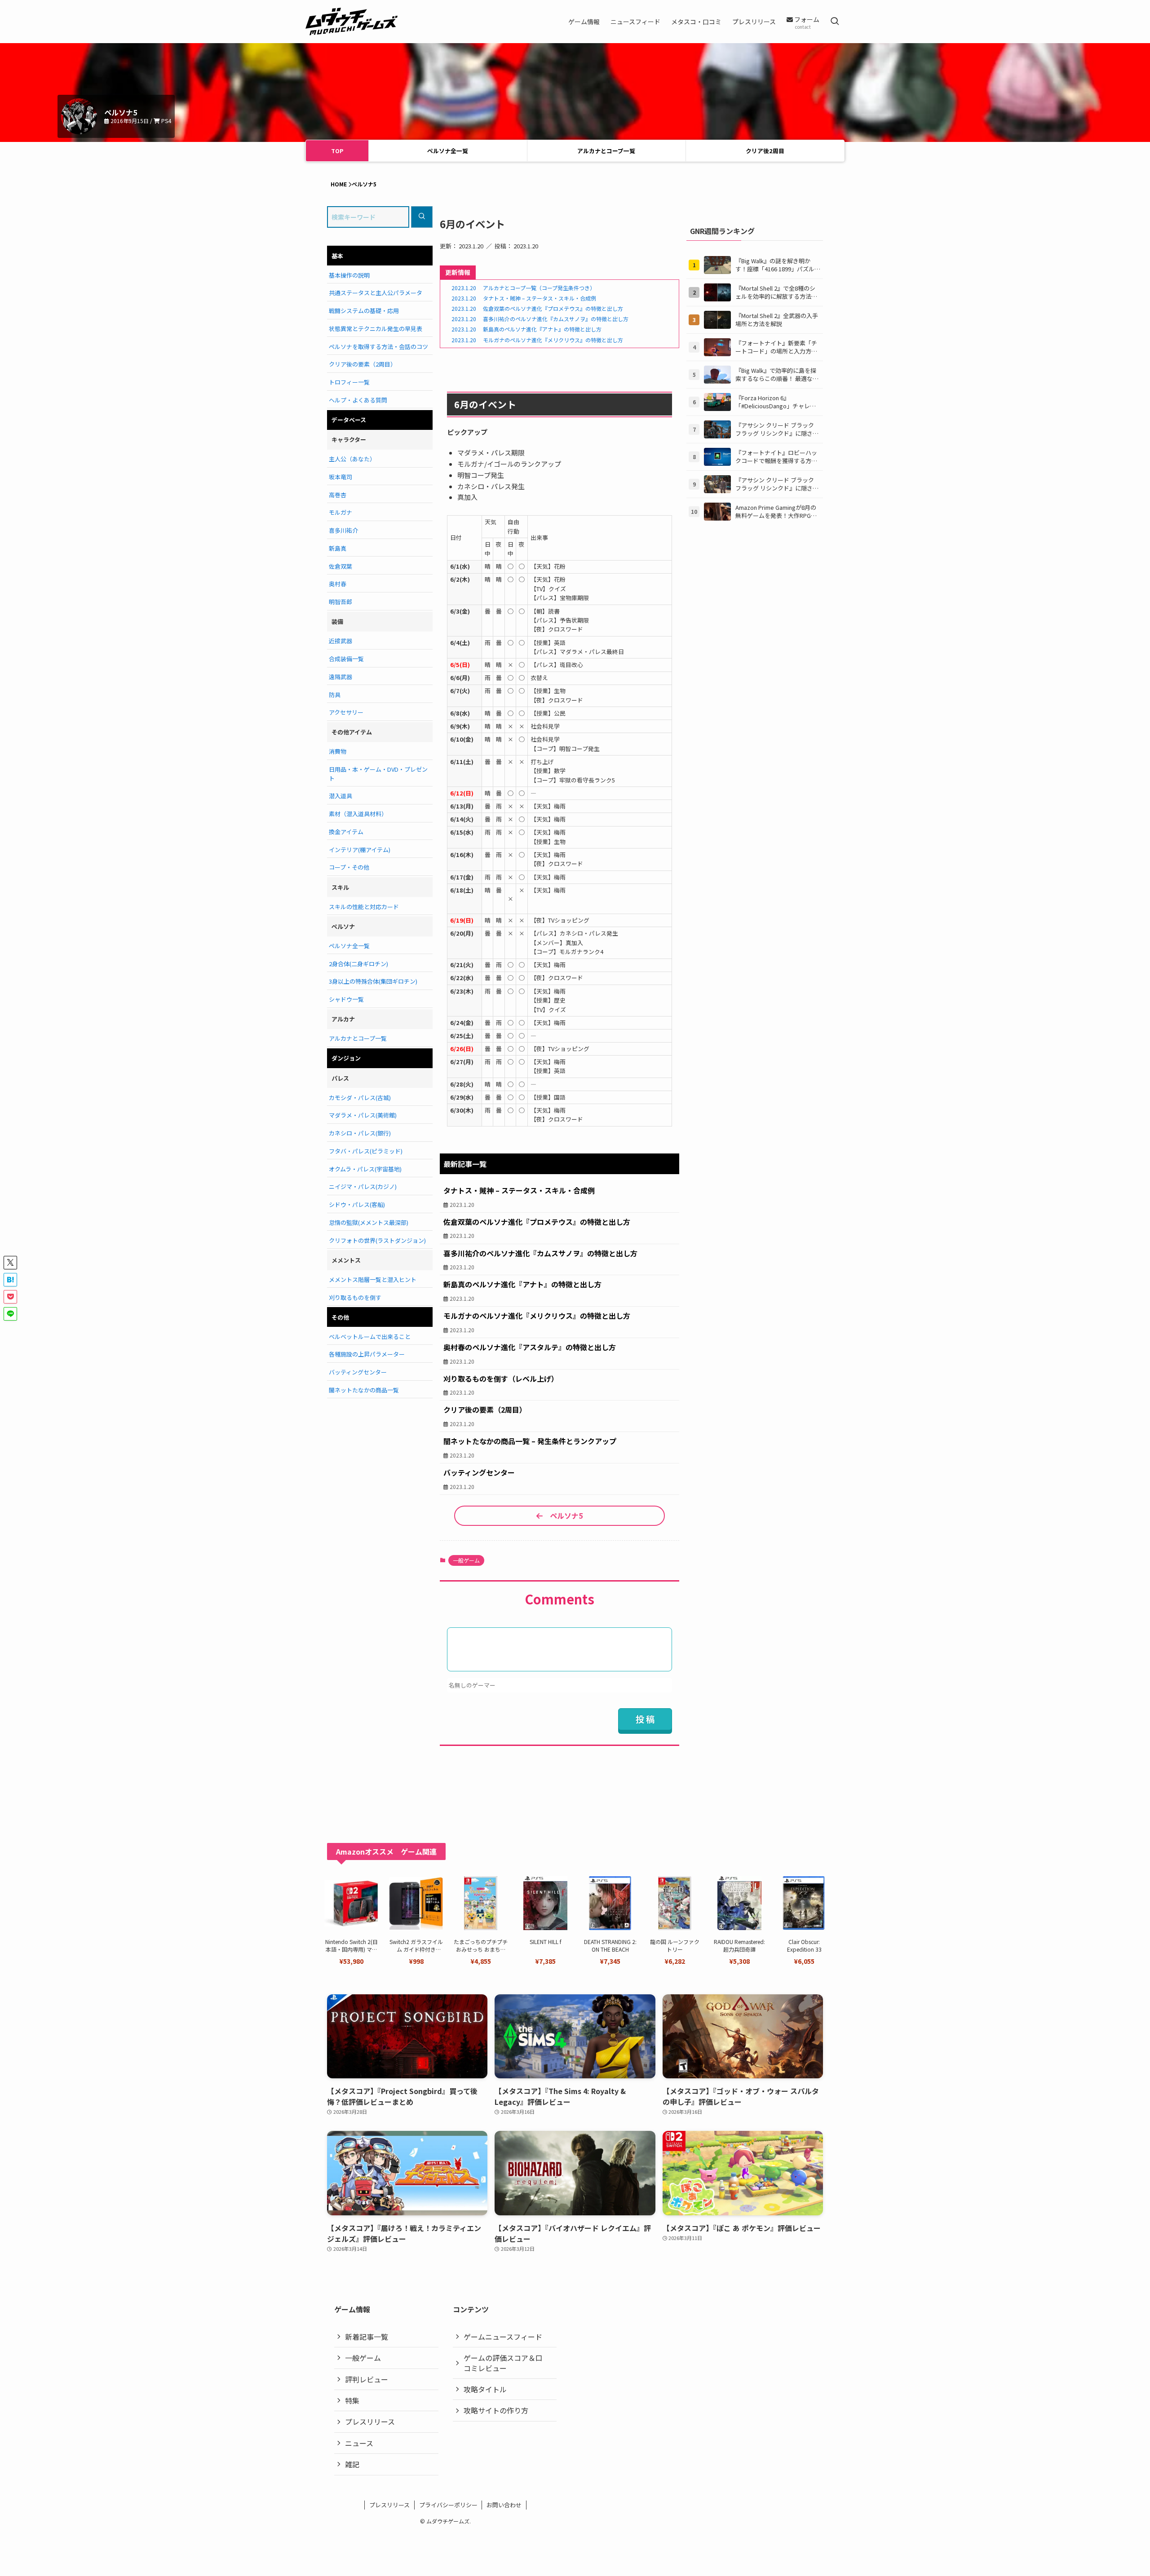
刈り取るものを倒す (355, 1297)
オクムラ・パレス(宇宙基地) (365, 1169)
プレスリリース (370, 2421)
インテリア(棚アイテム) (360, 850)
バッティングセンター (358, 1372)
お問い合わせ (504, 2505)
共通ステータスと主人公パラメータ (376, 293)
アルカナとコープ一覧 (606, 151)
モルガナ (341, 512)
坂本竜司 (341, 477)
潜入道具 (341, 796)
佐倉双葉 (341, 566)
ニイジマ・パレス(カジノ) (363, 1186)
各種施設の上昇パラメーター (367, 1354)
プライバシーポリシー (448, 2505)
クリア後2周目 (765, 151)
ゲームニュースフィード (503, 2337)
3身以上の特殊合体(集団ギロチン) (373, 981)
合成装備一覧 (346, 659)
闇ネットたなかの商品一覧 (364, 1390)
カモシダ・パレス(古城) (360, 1098)
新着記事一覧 (367, 2337)
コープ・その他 (349, 867)
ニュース (359, 2443)
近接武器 (341, 641)
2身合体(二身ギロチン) (358, 964)
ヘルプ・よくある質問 (358, 400)
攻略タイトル (485, 2389)
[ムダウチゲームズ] (352, 22)
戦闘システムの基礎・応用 (364, 311)
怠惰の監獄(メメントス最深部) (369, 1222)
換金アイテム (346, 832)
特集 (352, 2400)
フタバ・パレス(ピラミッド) (366, 1151)
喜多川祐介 (343, 530)
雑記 (352, 2464)
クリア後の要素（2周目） (363, 364)
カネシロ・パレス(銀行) (360, 1133)
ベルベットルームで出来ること (370, 1337)
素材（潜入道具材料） (358, 814)
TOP (337, 151)
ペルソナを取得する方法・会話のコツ (378, 347)
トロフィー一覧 (349, 382)
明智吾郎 (341, 602)
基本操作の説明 (349, 275)
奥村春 (338, 584)
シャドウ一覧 (346, 999)
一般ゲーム (466, 1560)
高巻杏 (338, 495)
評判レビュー (367, 2379)
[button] (10, 1263)
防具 (335, 695)
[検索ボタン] (835, 22)
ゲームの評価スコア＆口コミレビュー (503, 2363)
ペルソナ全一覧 (448, 151)
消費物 (338, 751)
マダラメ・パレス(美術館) (363, 1115)
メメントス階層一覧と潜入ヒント (373, 1279)
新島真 (338, 548)
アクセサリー (346, 712)
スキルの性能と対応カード (364, 907)
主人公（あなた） (352, 459)
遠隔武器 (341, 677)
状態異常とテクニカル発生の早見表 (376, 329)
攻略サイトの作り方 (496, 2410)
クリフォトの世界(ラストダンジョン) (377, 1240)
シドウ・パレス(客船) (357, 1204)
